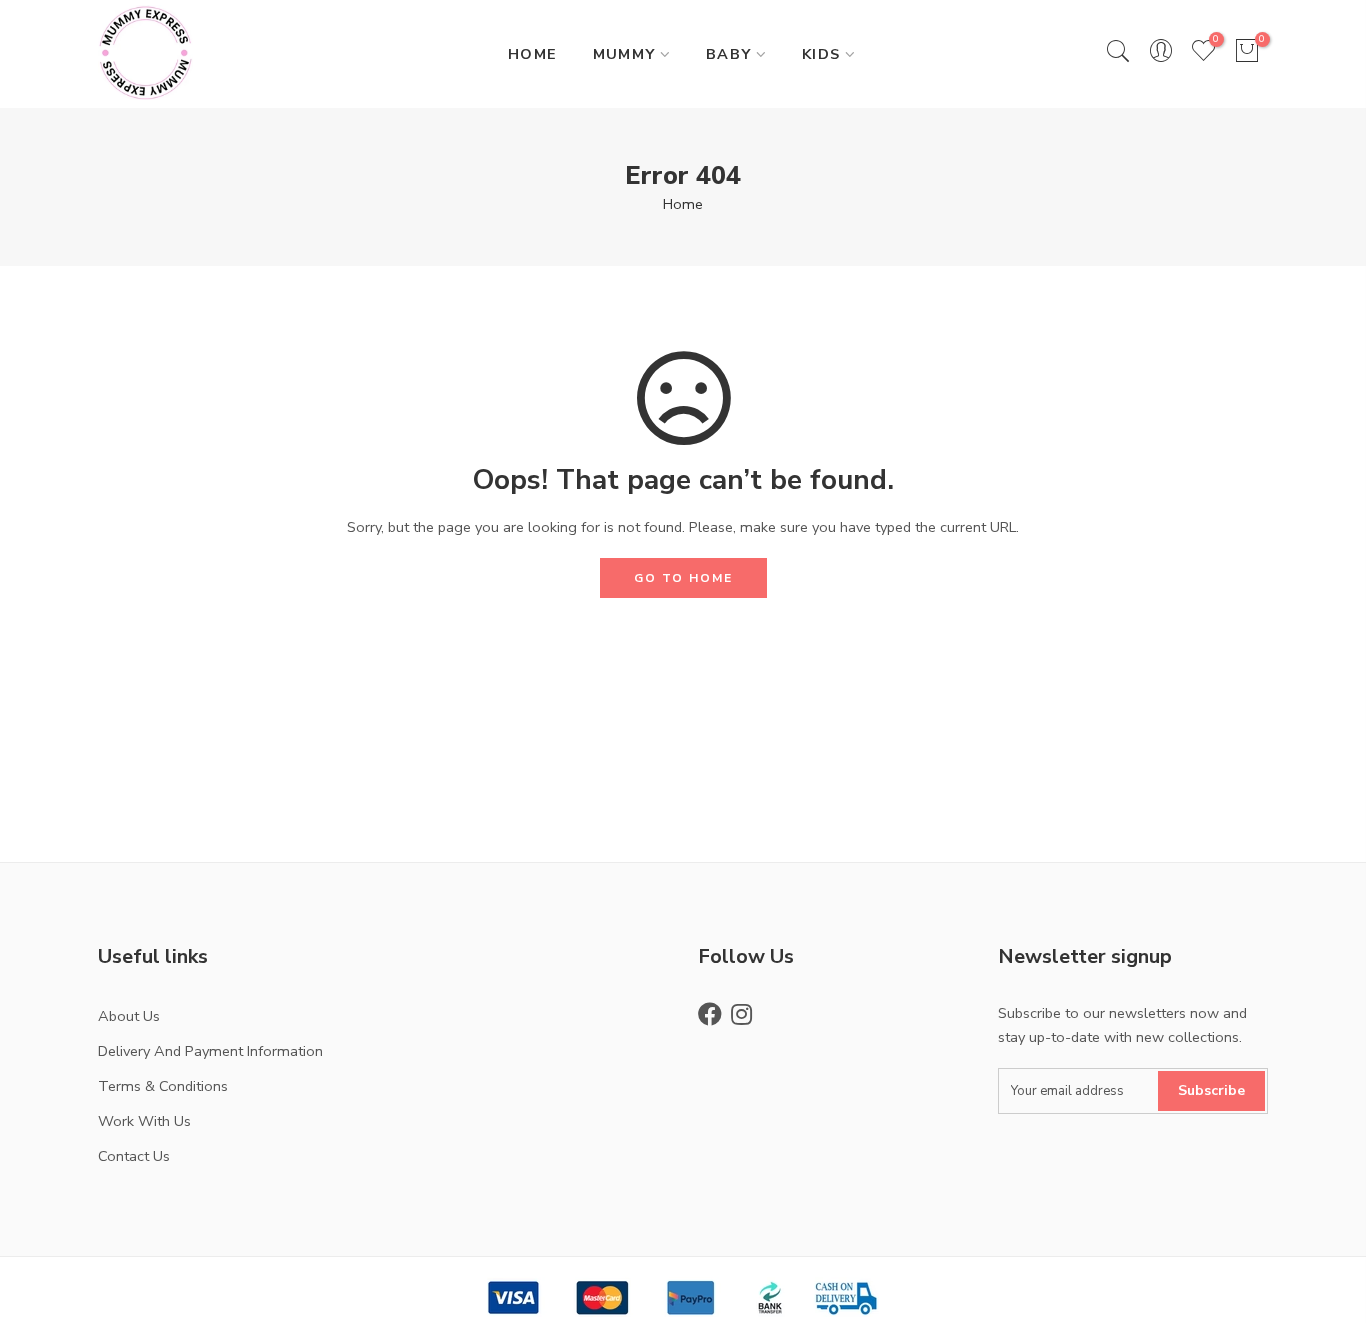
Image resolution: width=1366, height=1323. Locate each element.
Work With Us (144, 1121)
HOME (533, 54)
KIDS (821, 54)
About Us (129, 1016)
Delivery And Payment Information (210, 1051)
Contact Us (134, 1156)
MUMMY (624, 54)
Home (683, 204)
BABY (729, 54)
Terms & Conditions (163, 1086)
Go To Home (683, 578)
